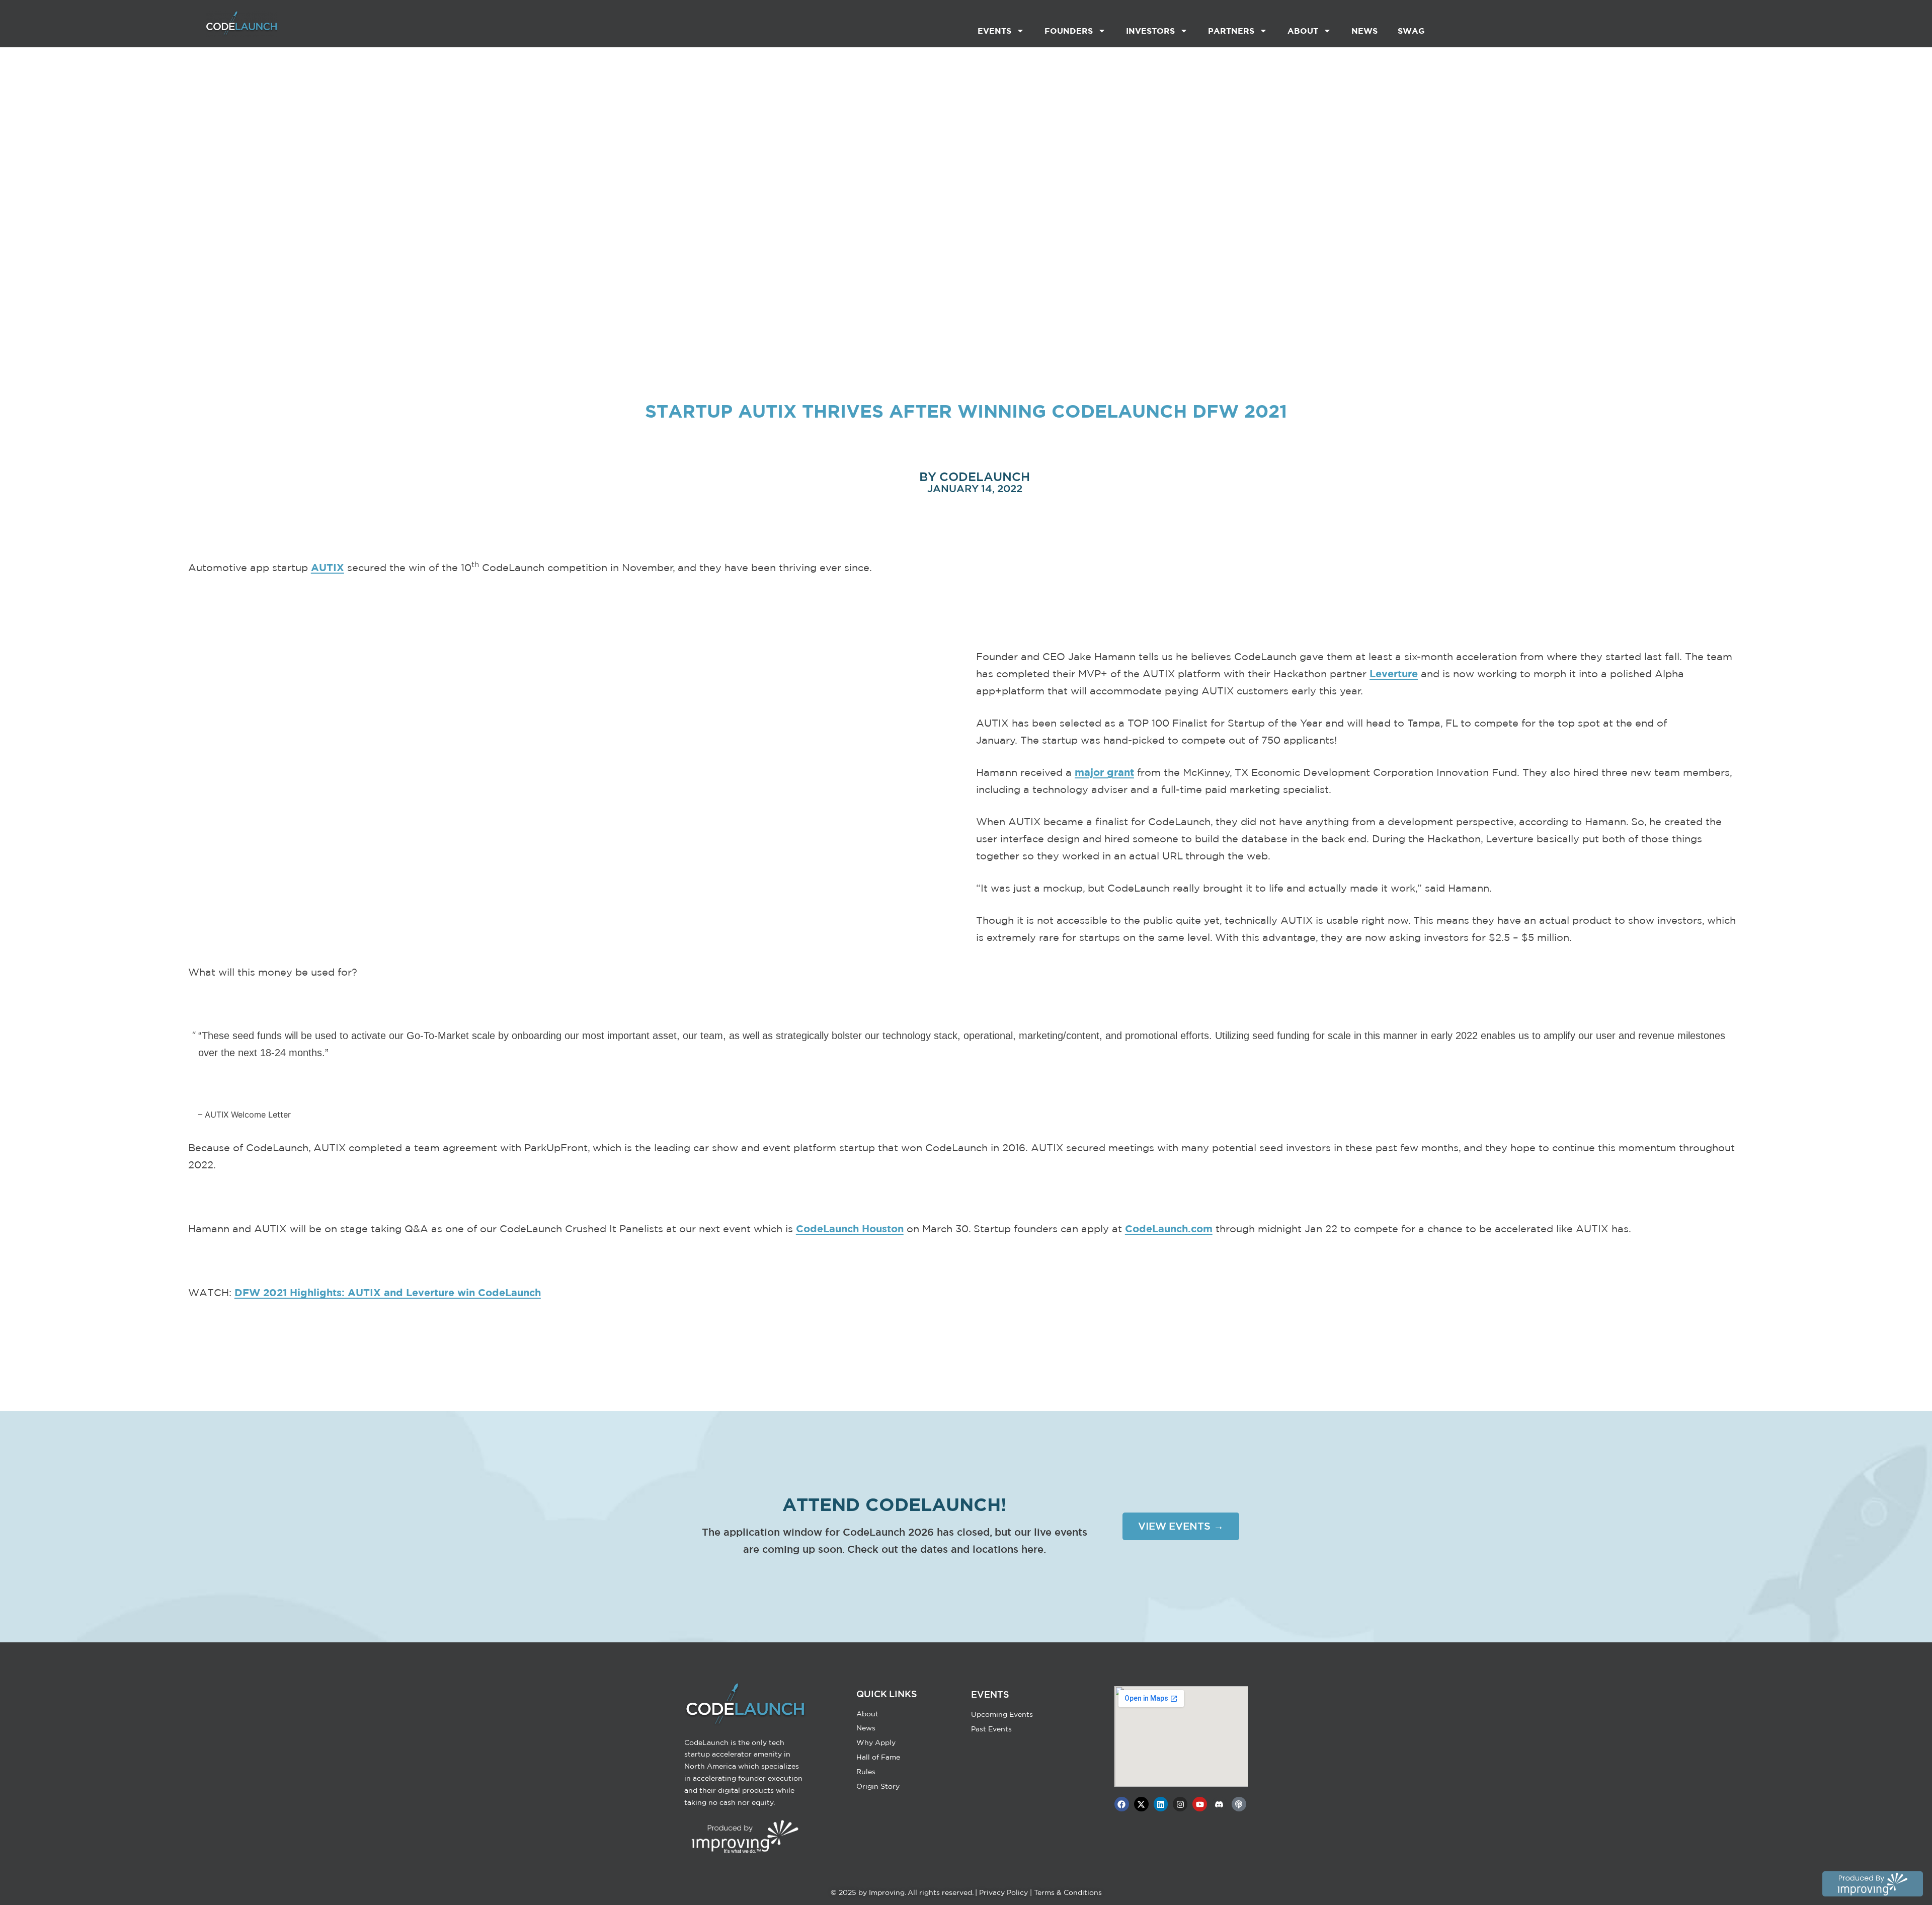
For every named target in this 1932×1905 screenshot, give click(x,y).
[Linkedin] (1161, 1804)
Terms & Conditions (1068, 1892)
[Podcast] (1239, 1804)
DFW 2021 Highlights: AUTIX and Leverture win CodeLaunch (388, 1292)
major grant (1104, 772)
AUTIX (328, 567)
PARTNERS (1231, 31)
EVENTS (994, 31)
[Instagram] (1180, 1804)
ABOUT (1303, 31)
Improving (887, 1892)
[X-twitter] (1141, 1804)
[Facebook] (1122, 1804)
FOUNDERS (1069, 31)
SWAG (1411, 31)
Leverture (1394, 673)
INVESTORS (1150, 31)
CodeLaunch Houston (850, 1228)
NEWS (1364, 31)
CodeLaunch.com (1169, 1228)
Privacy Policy (1003, 1892)
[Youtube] (1200, 1804)
